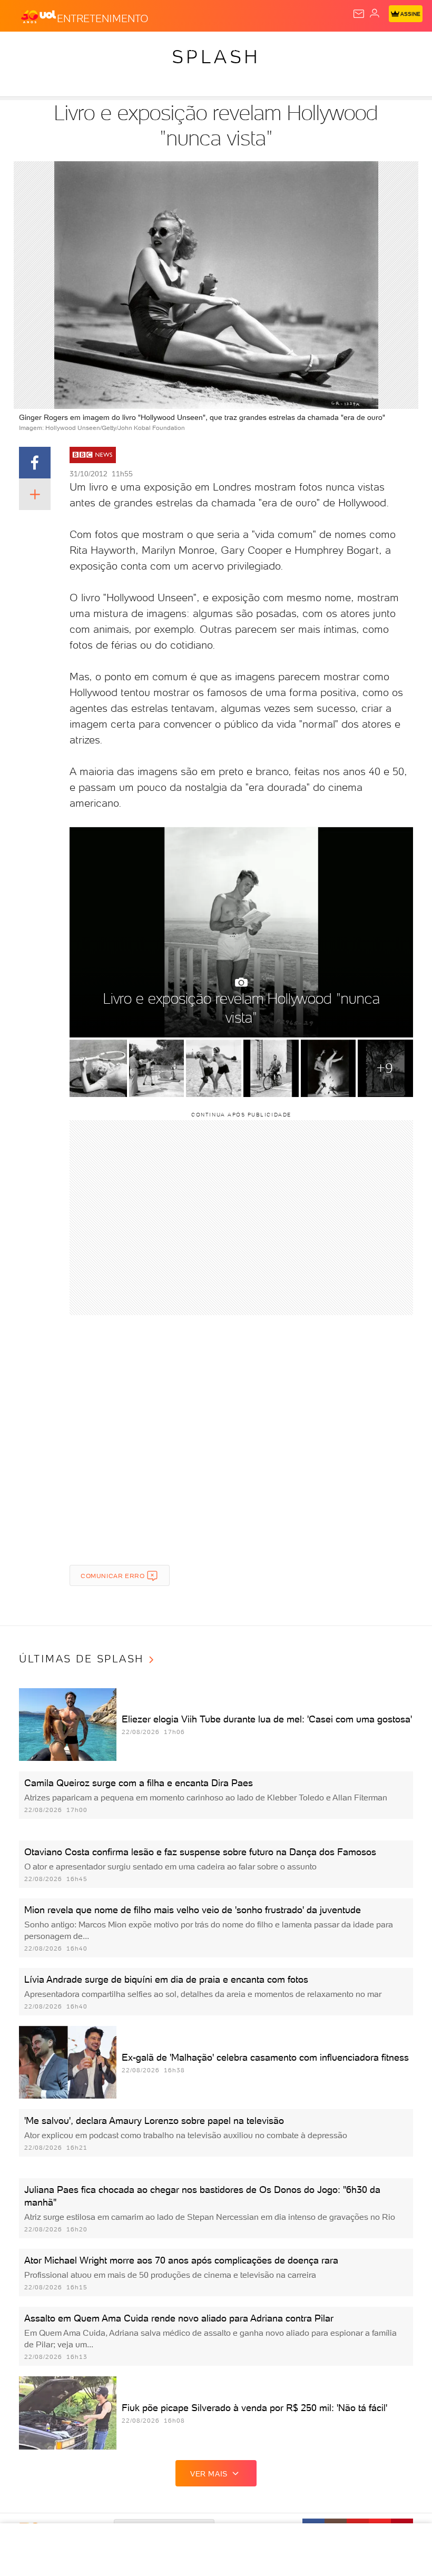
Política (189, 48)
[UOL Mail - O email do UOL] (359, 14)
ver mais (209, 2474)
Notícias (148, 48)
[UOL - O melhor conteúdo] (38, 16)
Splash (392, 48)
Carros (230, 48)
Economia (274, 48)
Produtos (24, 48)
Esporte (352, 48)
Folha (314, 48)
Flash (65, 48)
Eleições (104, 48)
